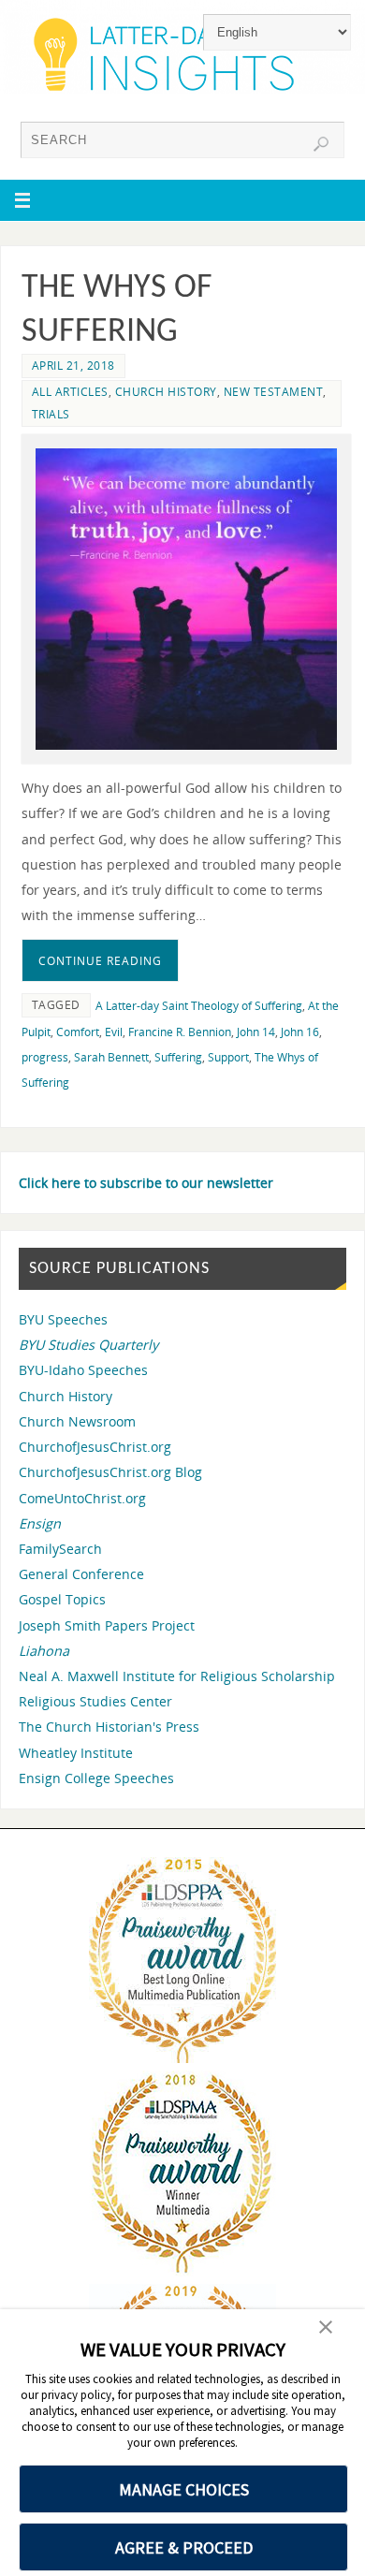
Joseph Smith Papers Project (107, 1625)
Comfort (78, 1032)
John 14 (256, 1032)
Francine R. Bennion (180, 1032)
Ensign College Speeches (96, 1778)
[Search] (321, 144)
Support (228, 1057)
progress (45, 1057)
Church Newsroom (77, 1421)
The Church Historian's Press (109, 1727)
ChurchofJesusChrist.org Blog (110, 1472)
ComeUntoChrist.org (82, 1498)
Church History (166, 392)
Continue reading (100, 961)
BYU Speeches (63, 1319)
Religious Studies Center (95, 1701)
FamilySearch (60, 1549)
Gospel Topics (62, 1599)
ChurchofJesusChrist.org (95, 1447)
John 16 (300, 1032)
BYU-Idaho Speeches (83, 1370)
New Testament (274, 392)
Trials (51, 414)
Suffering (178, 1057)
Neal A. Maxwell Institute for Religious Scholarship (177, 1676)
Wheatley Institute (76, 1753)
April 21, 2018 (73, 366)
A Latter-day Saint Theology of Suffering (199, 1006)
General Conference (81, 1574)
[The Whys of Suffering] (187, 600)
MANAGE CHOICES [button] (184, 2489)
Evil (114, 1032)
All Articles (70, 392)
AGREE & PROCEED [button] (184, 2547)
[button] (326, 2329)
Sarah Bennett (111, 1057)
